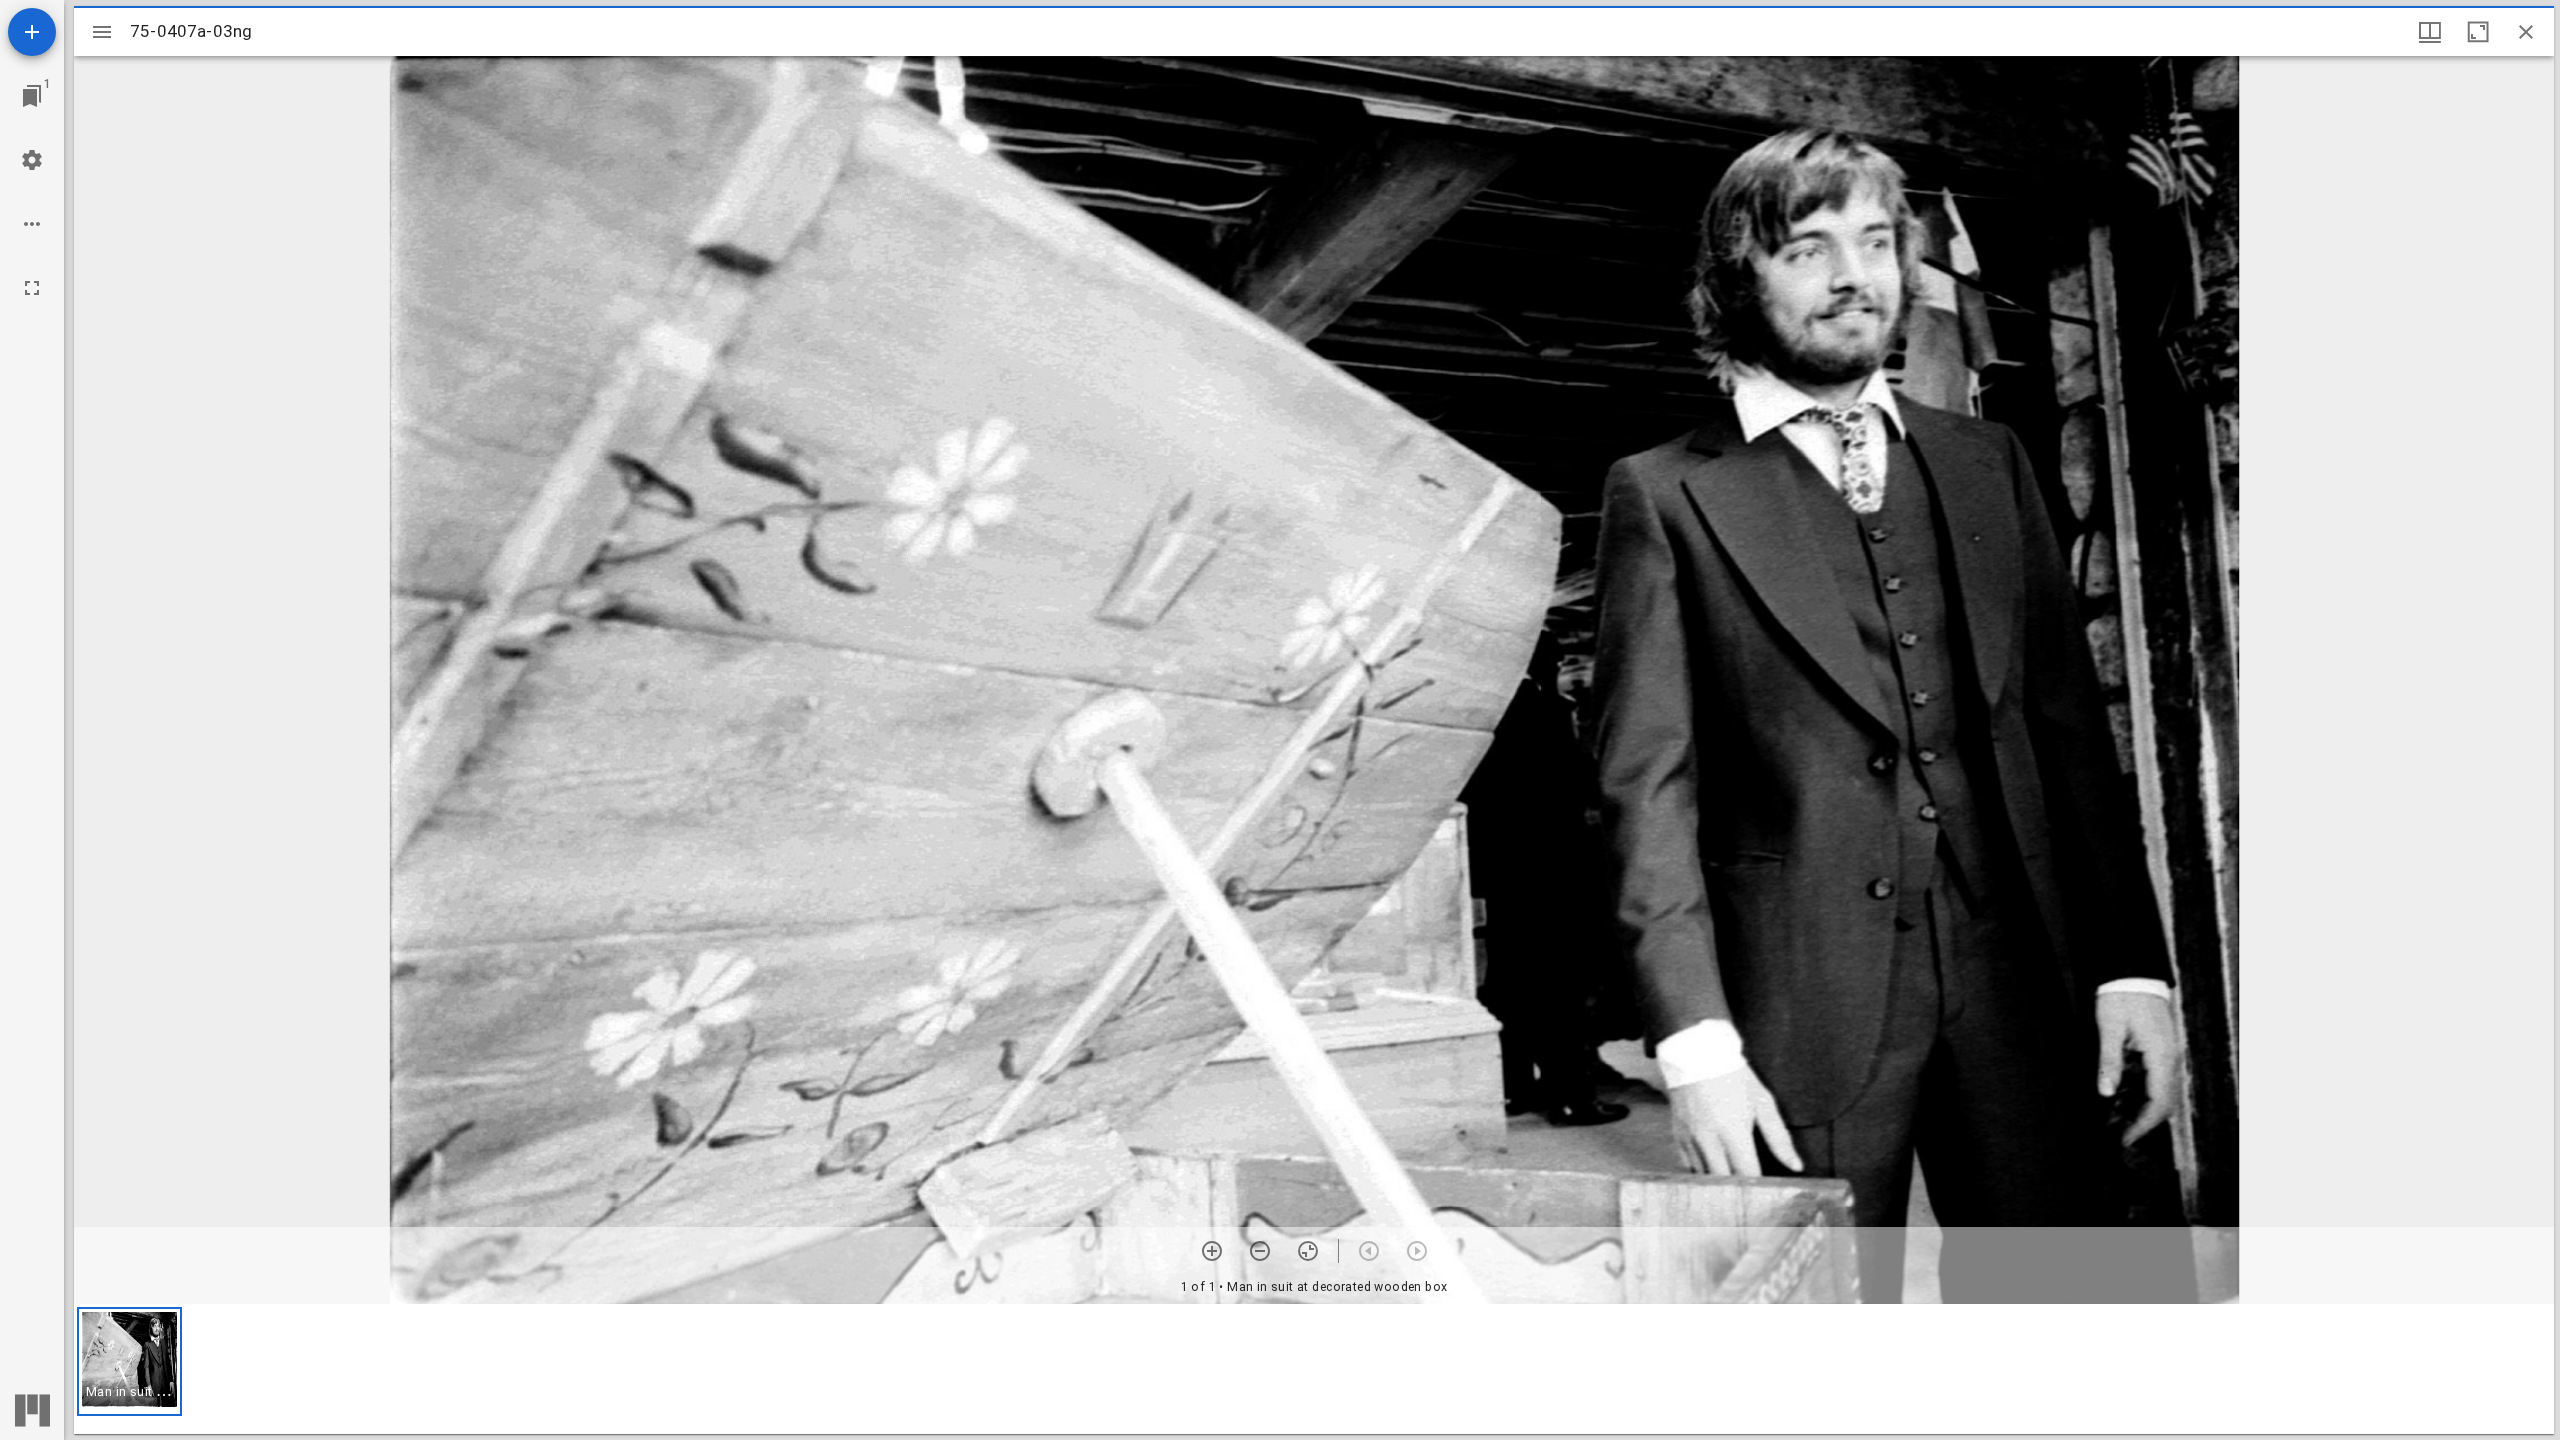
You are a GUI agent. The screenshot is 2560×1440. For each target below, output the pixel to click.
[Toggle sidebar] (102, 32)
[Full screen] (32, 288)
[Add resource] (32, 32)
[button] (129, 1361)
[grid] (1314, 1369)
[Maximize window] (2478, 32)
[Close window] (2526, 32)
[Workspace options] (32, 224)
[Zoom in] (1212, 1251)
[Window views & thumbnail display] (2430, 32)
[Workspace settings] (32, 160)
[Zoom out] (1260, 1251)
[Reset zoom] (1308, 1251)
